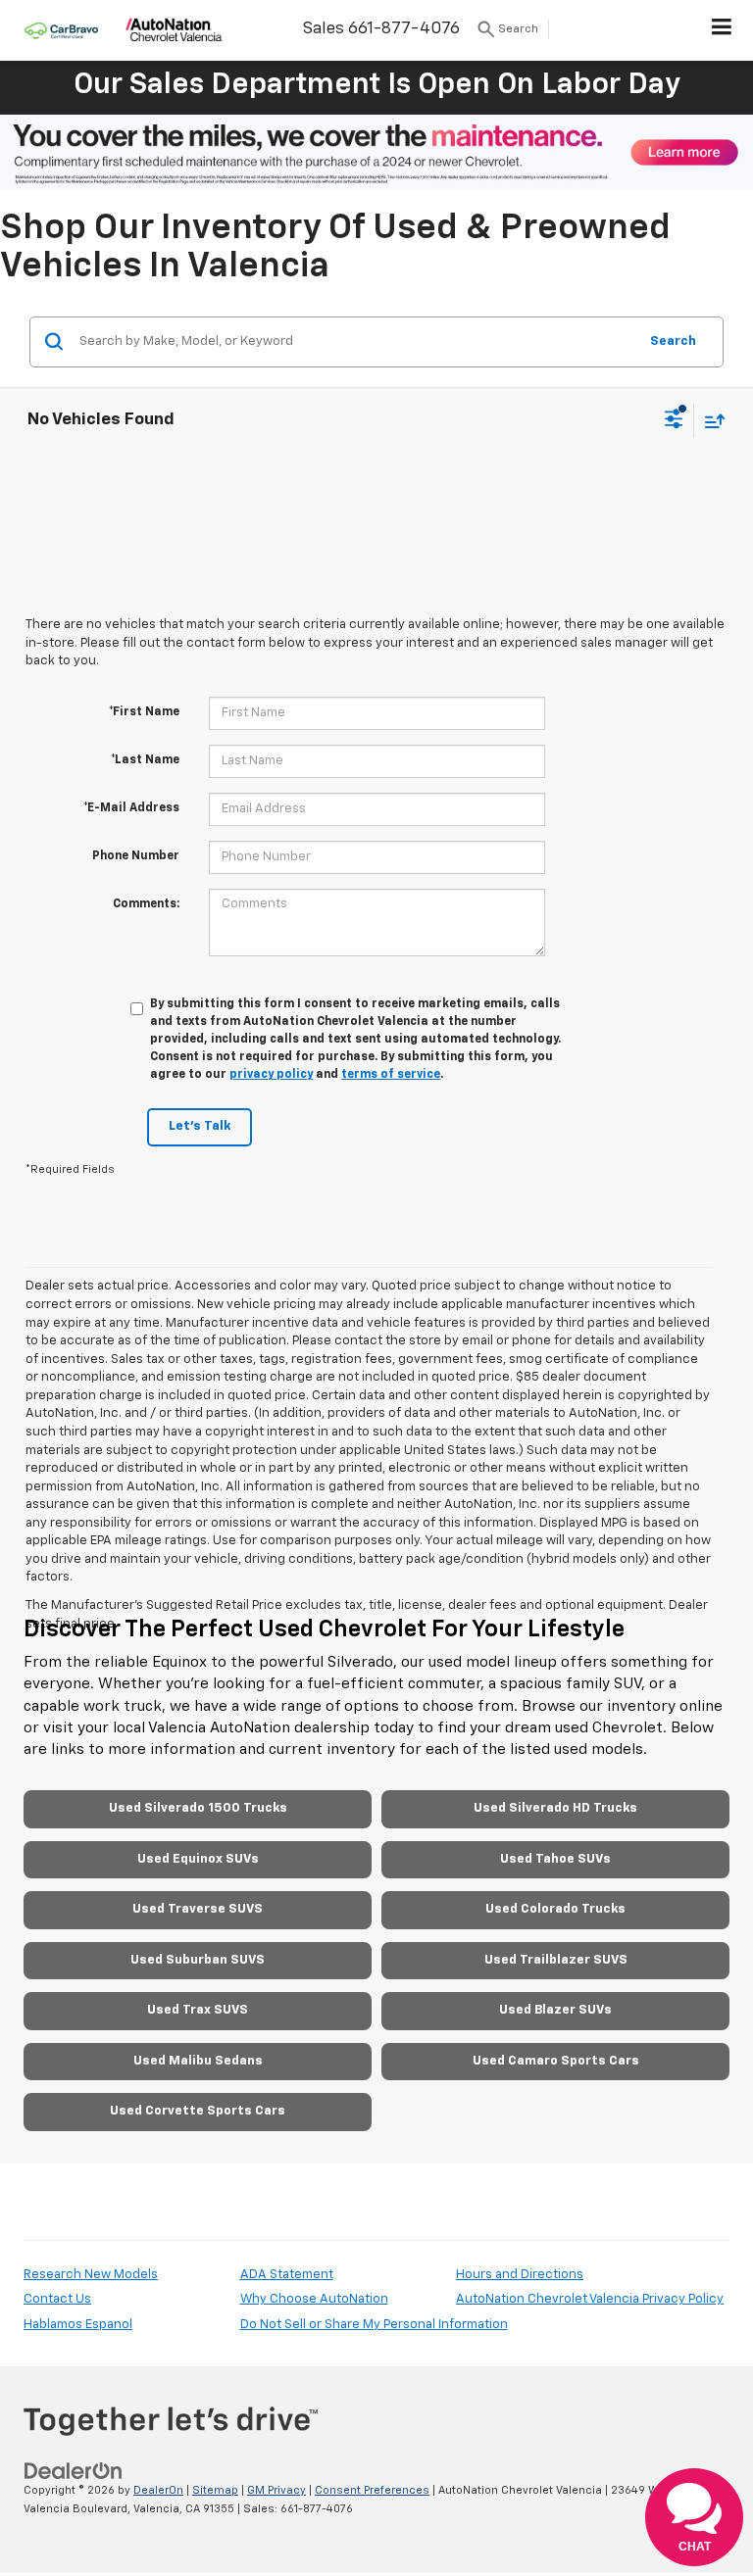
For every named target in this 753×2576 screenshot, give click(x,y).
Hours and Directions (520, 2275)
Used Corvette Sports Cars (198, 2111)
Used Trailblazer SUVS (556, 1960)
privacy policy (271, 1075)
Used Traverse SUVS (198, 1909)
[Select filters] (674, 421)
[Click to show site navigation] (722, 30)
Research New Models (91, 2275)
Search (673, 341)
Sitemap (215, 2490)
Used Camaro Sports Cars (556, 2061)
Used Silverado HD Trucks (555, 1808)
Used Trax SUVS (198, 2010)
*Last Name (145, 760)
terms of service (391, 1075)
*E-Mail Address (131, 808)
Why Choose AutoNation (314, 2299)
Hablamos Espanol (78, 2325)
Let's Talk (200, 1126)
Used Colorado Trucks (555, 1909)
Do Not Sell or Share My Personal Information (374, 2325)
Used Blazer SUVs (555, 2010)
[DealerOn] (74, 2471)
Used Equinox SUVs (198, 1859)
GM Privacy (276, 2490)
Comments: (146, 904)
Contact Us (57, 2299)
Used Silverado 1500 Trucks (198, 1808)
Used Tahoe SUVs (555, 1859)
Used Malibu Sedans (198, 2061)
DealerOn (158, 2490)
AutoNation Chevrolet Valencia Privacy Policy (590, 2299)
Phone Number (136, 856)
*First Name (144, 712)
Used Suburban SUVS (198, 1960)
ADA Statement (287, 2275)
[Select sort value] (710, 421)
